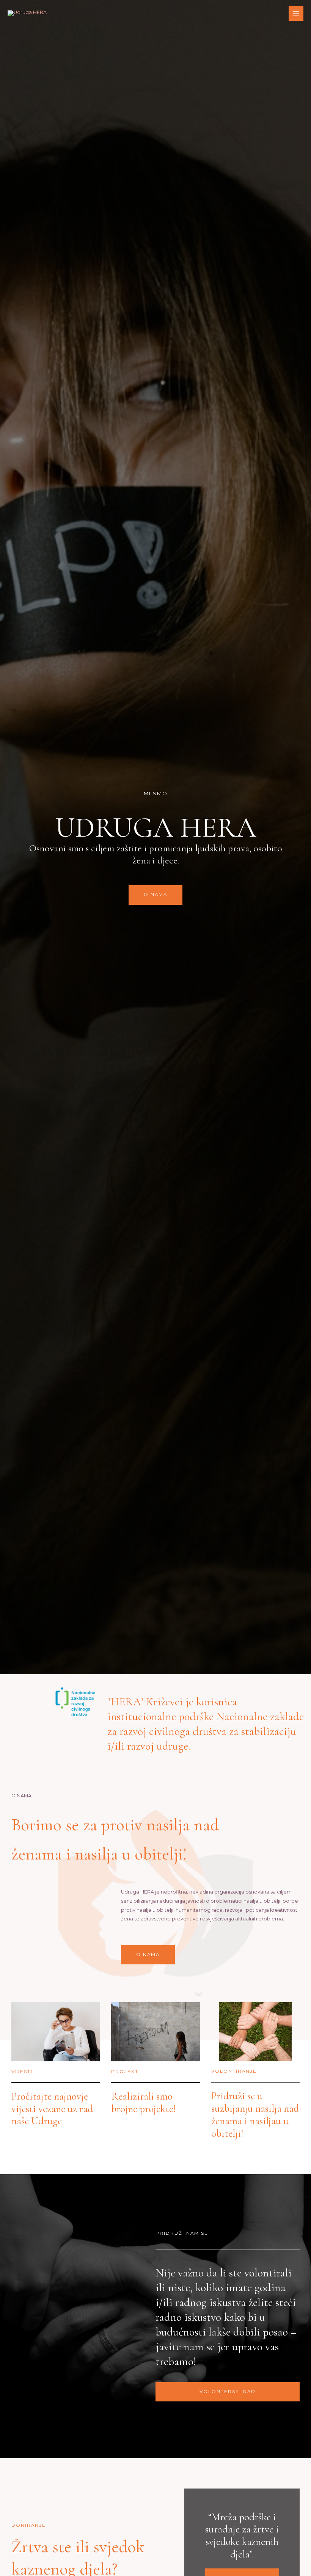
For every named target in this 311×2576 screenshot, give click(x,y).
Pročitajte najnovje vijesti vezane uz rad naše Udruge (52, 2109)
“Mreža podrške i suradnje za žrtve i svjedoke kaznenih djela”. (242, 2536)
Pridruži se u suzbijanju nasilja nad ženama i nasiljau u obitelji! (255, 2115)
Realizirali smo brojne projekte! (143, 2103)
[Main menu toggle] (296, 13)
